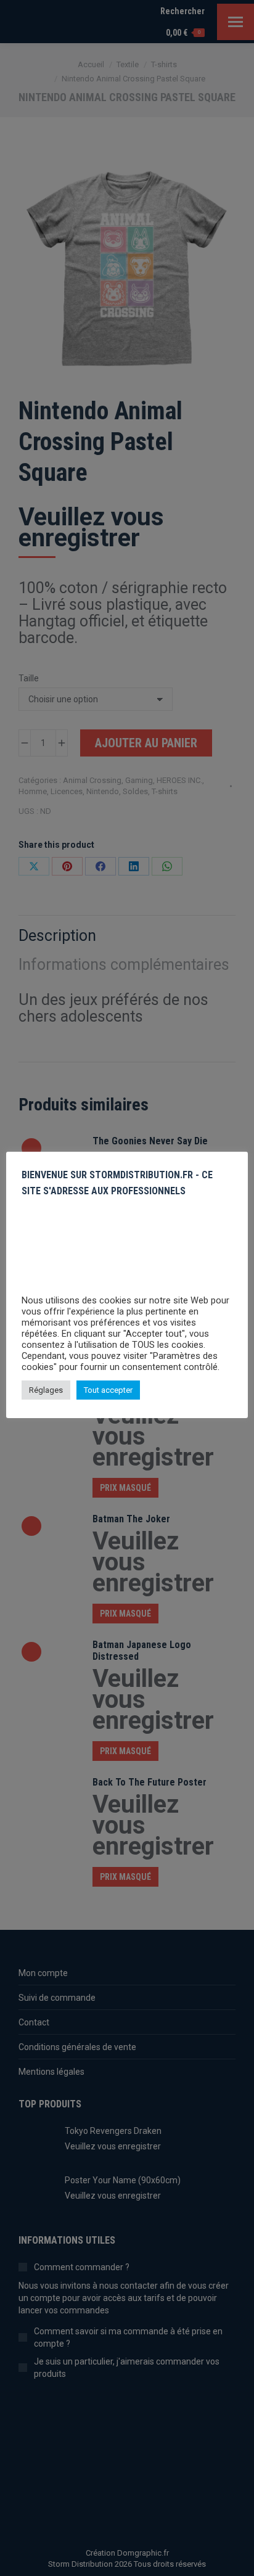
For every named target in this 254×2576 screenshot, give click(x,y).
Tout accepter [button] (108, 1390)
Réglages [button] (46, 1390)
